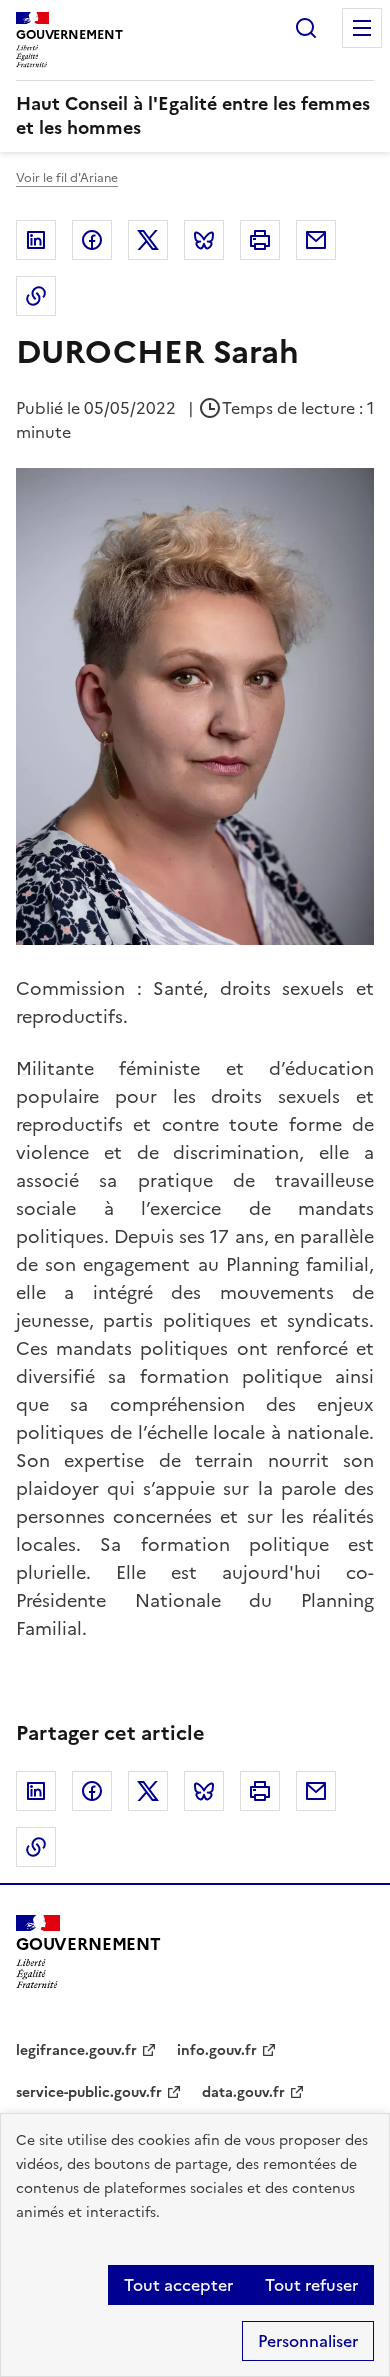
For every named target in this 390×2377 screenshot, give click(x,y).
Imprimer (260, 240)
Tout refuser (311, 2285)
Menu (362, 28)
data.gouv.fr (243, 2092)
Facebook (92, 240)
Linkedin (36, 240)
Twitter (148, 240)
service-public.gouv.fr (89, 2092)
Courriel (316, 240)
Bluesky (204, 240)
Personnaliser (308, 2341)
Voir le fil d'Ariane (67, 178)
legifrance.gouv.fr (76, 2050)
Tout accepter (178, 2285)
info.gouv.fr (217, 2050)
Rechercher (306, 28)
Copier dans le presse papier (36, 296)
